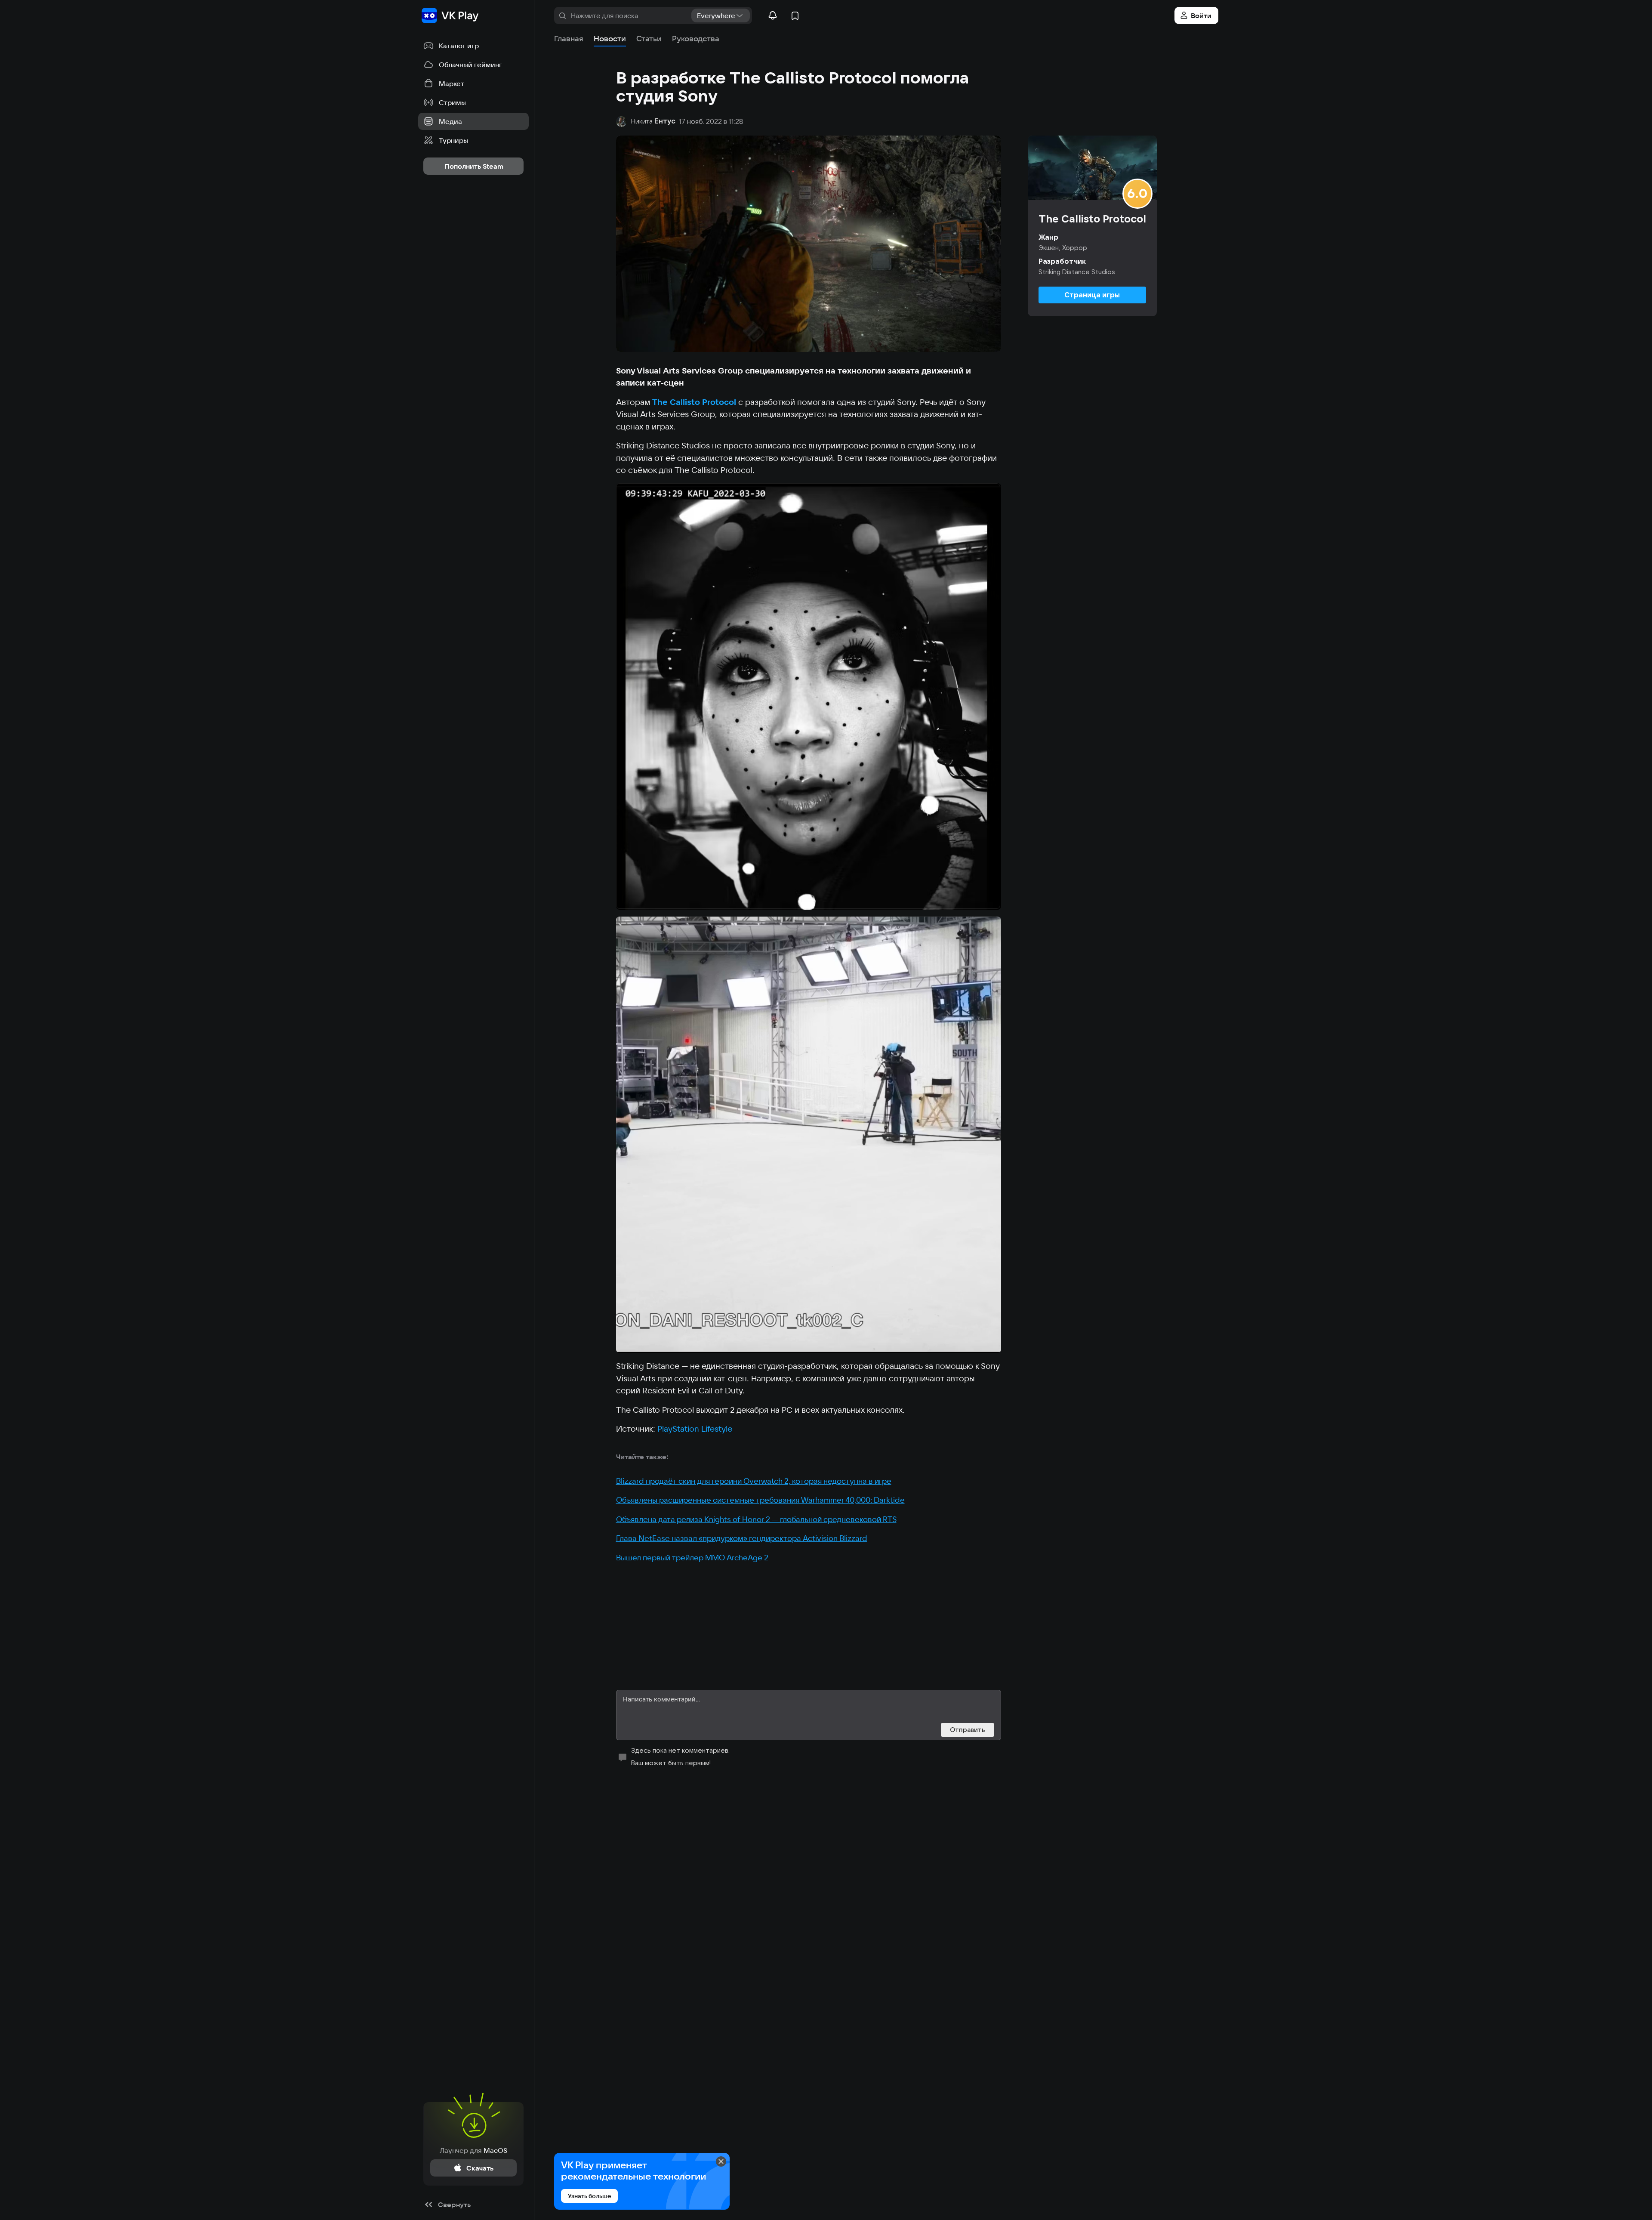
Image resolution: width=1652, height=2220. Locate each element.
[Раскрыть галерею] (809, 696)
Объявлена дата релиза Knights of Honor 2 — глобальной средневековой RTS (756, 1519)
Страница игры (1092, 295)
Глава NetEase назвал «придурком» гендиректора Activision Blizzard (742, 1538)
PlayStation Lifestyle (695, 1429)
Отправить (968, 1730)
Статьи (649, 39)
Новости (610, 39)
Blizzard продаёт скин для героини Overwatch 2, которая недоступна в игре (754, 1481)
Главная (569, 39)
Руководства (696, 39)
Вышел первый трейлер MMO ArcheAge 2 (692, 1558)
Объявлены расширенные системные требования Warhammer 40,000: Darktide (760, 1500)
